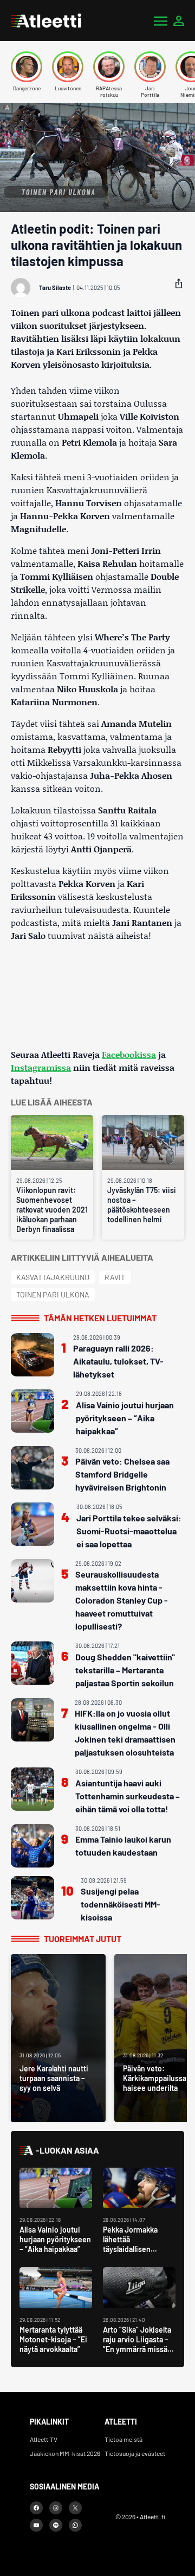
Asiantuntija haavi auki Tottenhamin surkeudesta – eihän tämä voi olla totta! (128, 1796)
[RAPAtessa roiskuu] (109, 67)
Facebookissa (129, 1054)
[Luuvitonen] (68, 67)
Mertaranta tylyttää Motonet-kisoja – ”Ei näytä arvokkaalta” (53, 2339)
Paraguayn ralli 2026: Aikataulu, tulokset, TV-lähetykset (118, 1361)
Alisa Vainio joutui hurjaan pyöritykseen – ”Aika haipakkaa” (125, 1418)
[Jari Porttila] (150, 67)
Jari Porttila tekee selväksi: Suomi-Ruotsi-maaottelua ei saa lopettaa (129, 1531)
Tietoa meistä (123, 2439)
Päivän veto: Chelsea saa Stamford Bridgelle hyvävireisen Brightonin (122, 1474)
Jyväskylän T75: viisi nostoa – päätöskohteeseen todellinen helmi (142, 1205)
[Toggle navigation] (160, 21)
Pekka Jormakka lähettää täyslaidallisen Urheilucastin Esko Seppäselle (134, 2249)
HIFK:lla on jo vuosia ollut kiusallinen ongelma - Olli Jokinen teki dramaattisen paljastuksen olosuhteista (125, 1733)
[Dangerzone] (27, 67)
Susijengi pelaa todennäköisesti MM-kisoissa (121, 1904)
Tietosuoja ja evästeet (135, 2453)
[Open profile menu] (179, 21)
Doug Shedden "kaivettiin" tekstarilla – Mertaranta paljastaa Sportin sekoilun (125, 1670)
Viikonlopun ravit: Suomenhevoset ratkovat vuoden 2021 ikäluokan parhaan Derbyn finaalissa (52, 1210)
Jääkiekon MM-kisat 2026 (65, 2453)
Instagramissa (41, 1067)
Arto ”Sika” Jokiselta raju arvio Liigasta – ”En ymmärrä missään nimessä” (139, 2344)
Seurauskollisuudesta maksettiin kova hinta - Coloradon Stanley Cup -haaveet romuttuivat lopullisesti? (122, 1600)
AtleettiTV (44, 2439)
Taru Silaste (55, 287)
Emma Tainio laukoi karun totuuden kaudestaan (123, 1846)
